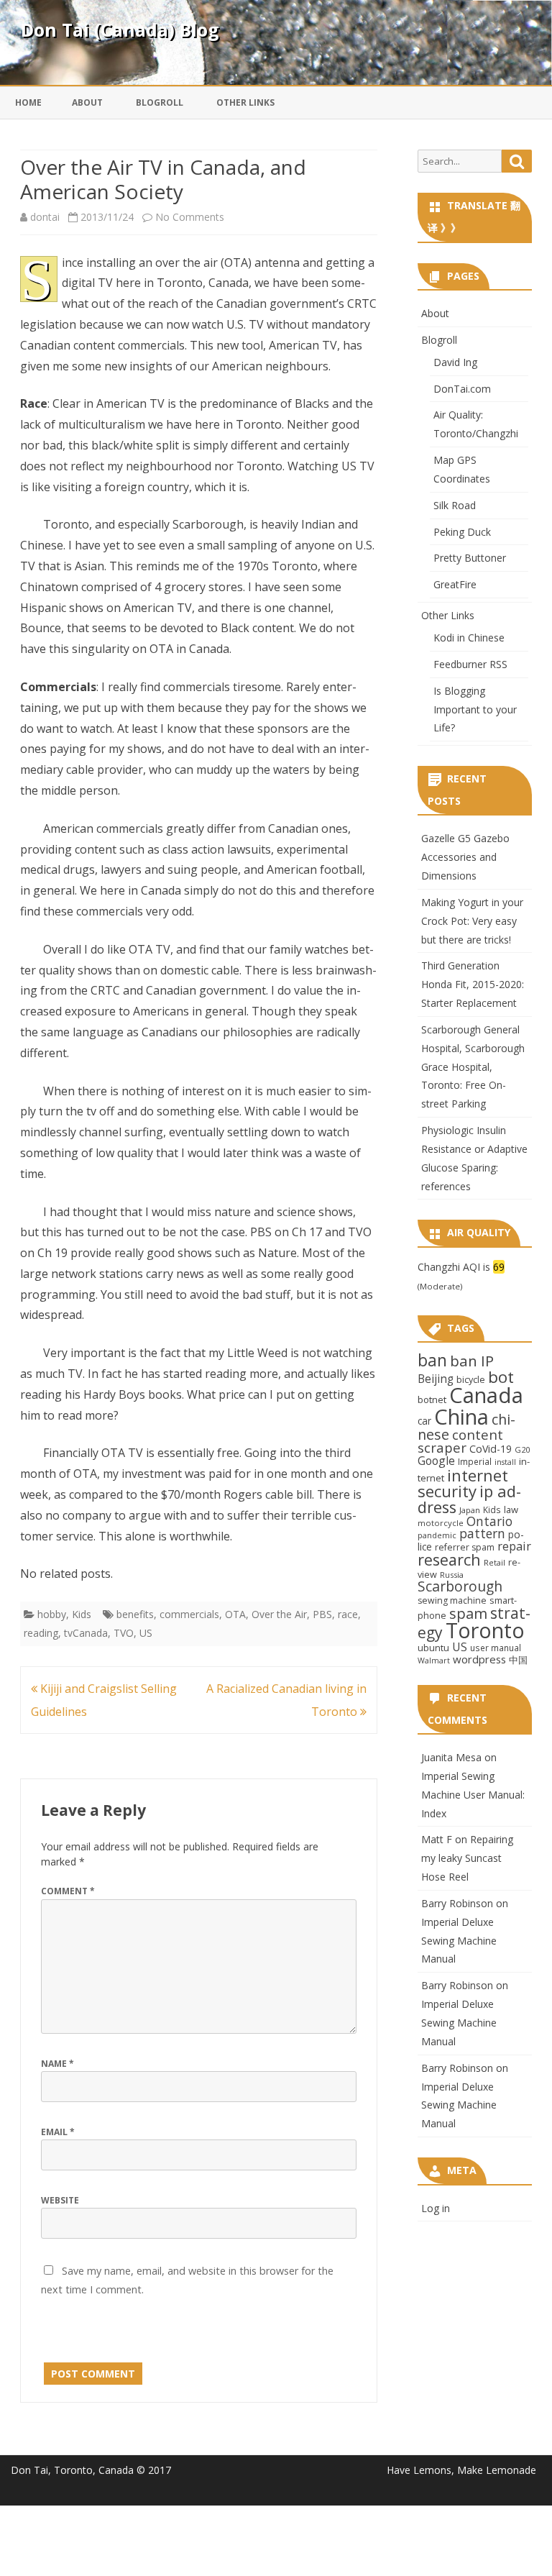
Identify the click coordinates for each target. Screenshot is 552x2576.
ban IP (472, 1361)
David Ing (455, 362)
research (449, 1559)
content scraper (460, 1441)
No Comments (190, 217)
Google (436, 1461)
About (87, 102)
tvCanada (86, 1633)
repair (514, 1546)
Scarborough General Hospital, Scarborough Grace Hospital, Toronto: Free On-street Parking (473, 1067)
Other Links (245, 102)
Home (28, 102)
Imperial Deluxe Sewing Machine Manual (459, 1941)
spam (468, 1613)
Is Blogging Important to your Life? (475, 709)
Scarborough (460, 1586)
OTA (235, 1614)
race (348, 1614)
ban (432, 1360)
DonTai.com (462, 389)
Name (57, 2064)
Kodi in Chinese (469, 638)
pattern (482, 1533)
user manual (496, 1648)
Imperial (475, 1461)
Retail (494, 1562)
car (424, 1421)
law (511, 1509)
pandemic (437, 1535)
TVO (124, 1633)
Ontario (489, 1521)
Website (60, 2200)
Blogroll (160, 102)
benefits (135, 1614)
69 (499, 1267)
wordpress (479, 1659)
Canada (486, 1395)
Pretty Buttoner (470, 558)
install (505, 1462)
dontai (45, 217)
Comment (68, 1891)
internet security (463, 1483)
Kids (82, 1614)
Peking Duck (462, 532)
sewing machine (452, 1600)
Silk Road (455, 505)
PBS (322, 1614)
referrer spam (465, 1547)
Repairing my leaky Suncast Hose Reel (467, 1858)
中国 (518, 1660)
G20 (522, 1449)
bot (501, 1377)
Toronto (485, 1630)
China (461, 1417)
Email (58, 2132)
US (146, 1633)
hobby (52, 1614)
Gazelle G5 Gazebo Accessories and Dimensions (465, 857)
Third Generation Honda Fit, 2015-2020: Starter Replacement (473, 984)
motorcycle (441, 1523)
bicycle (471, 1379)
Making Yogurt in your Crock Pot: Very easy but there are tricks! (472, 921)
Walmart (434, 1661)
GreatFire (455, 584)
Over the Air (279, 1614)
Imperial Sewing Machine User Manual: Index (473, 1795)
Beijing (436, 1379)
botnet (432, 1399)
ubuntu (433, 1648)
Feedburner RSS (470, 664)
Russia (452, 1575)
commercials (189, 1614)
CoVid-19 (491, 1449)
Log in (436, 2208)
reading (41, 1633)
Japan (470, 1510)
